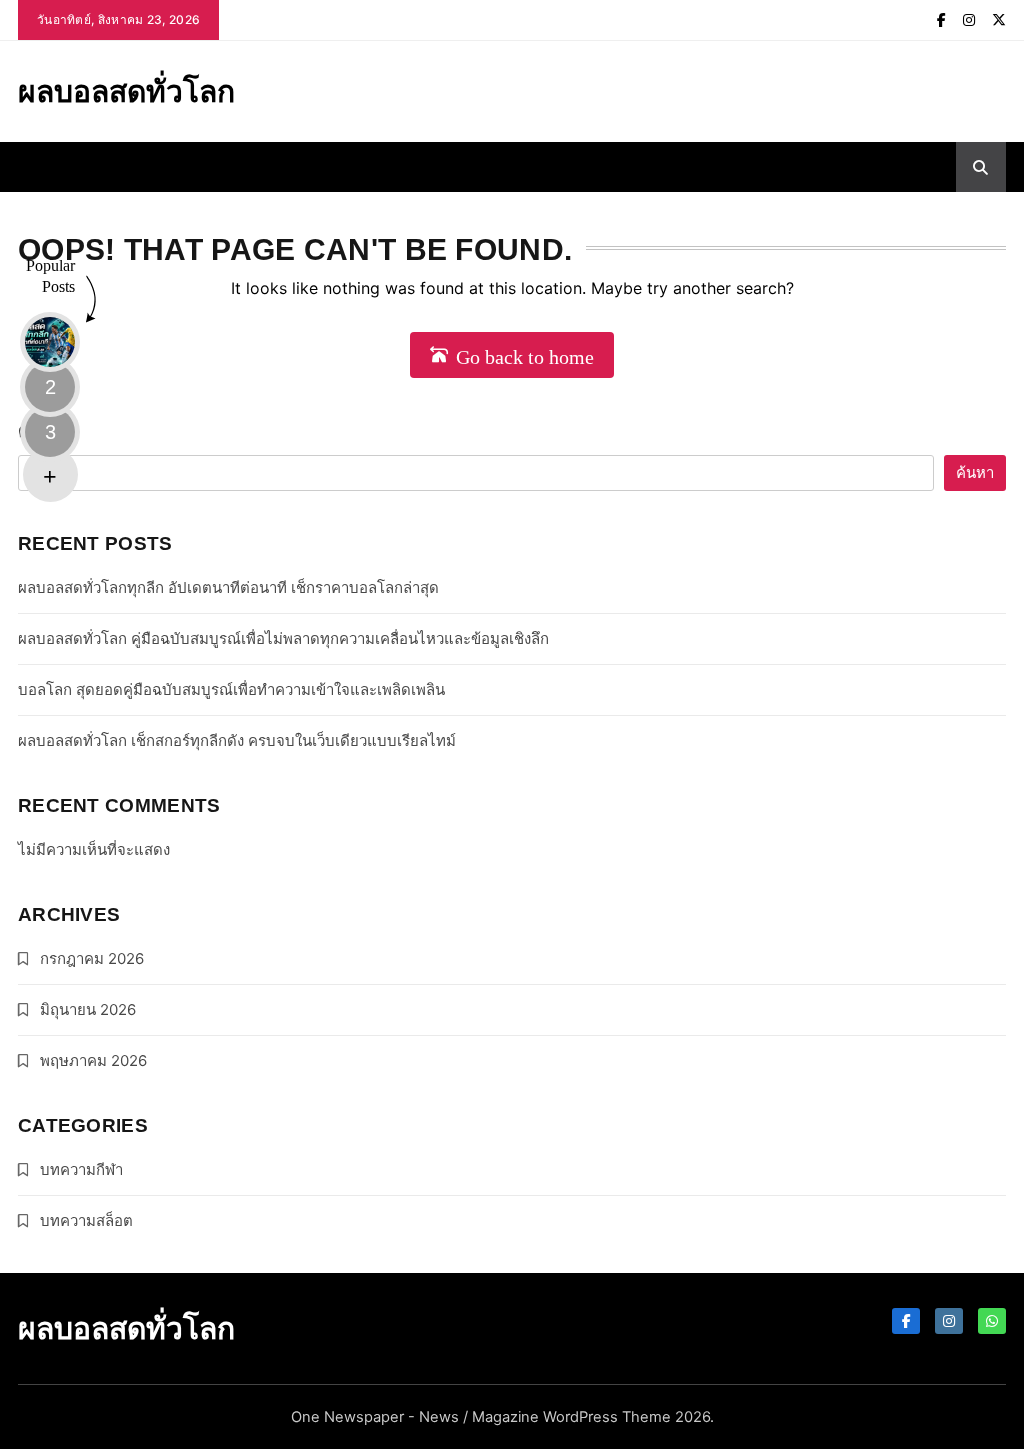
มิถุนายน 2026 (88, 1009)
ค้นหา (43, 430)
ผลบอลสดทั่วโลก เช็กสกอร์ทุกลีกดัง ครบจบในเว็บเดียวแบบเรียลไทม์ (237, 740)
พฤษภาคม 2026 (93, 1060)
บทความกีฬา (81, 1169)
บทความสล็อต (86, 1220)
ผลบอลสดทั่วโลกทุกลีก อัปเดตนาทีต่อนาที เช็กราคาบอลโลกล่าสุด (228, 587)
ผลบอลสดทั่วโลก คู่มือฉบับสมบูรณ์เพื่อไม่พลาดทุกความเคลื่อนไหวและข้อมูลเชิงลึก (283, 638)
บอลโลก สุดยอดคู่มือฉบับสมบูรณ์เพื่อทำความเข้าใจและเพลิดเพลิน (231, 689)
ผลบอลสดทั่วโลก (126, 91)
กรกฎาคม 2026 (92, 958)
